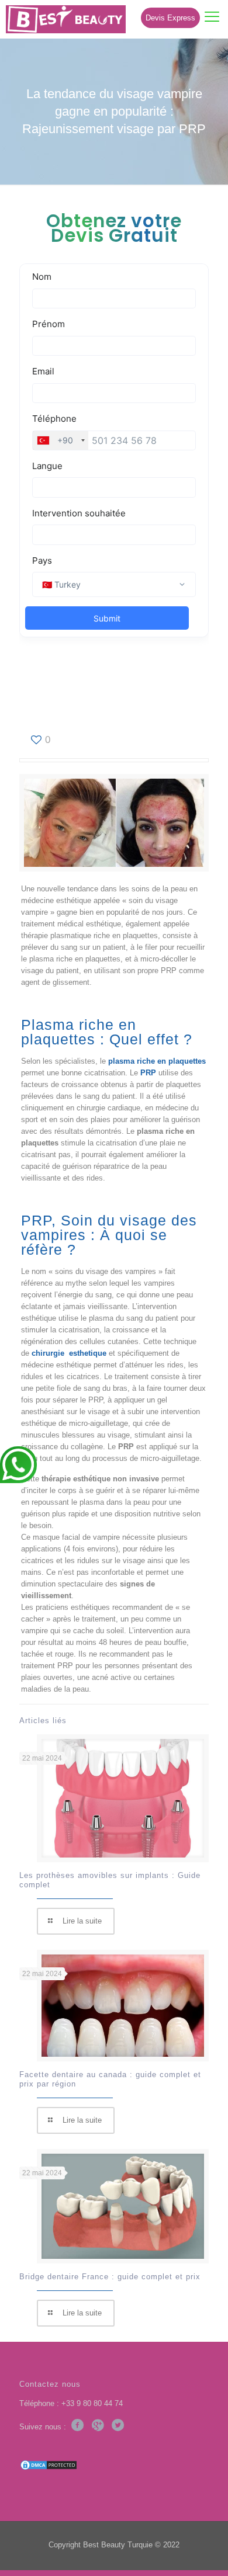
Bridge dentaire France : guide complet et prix (110, 2277)
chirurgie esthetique (69, 1353)
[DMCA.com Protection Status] (49, 2468)
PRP (148, 1073)
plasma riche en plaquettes (157, 1061)
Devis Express (170, 18)
